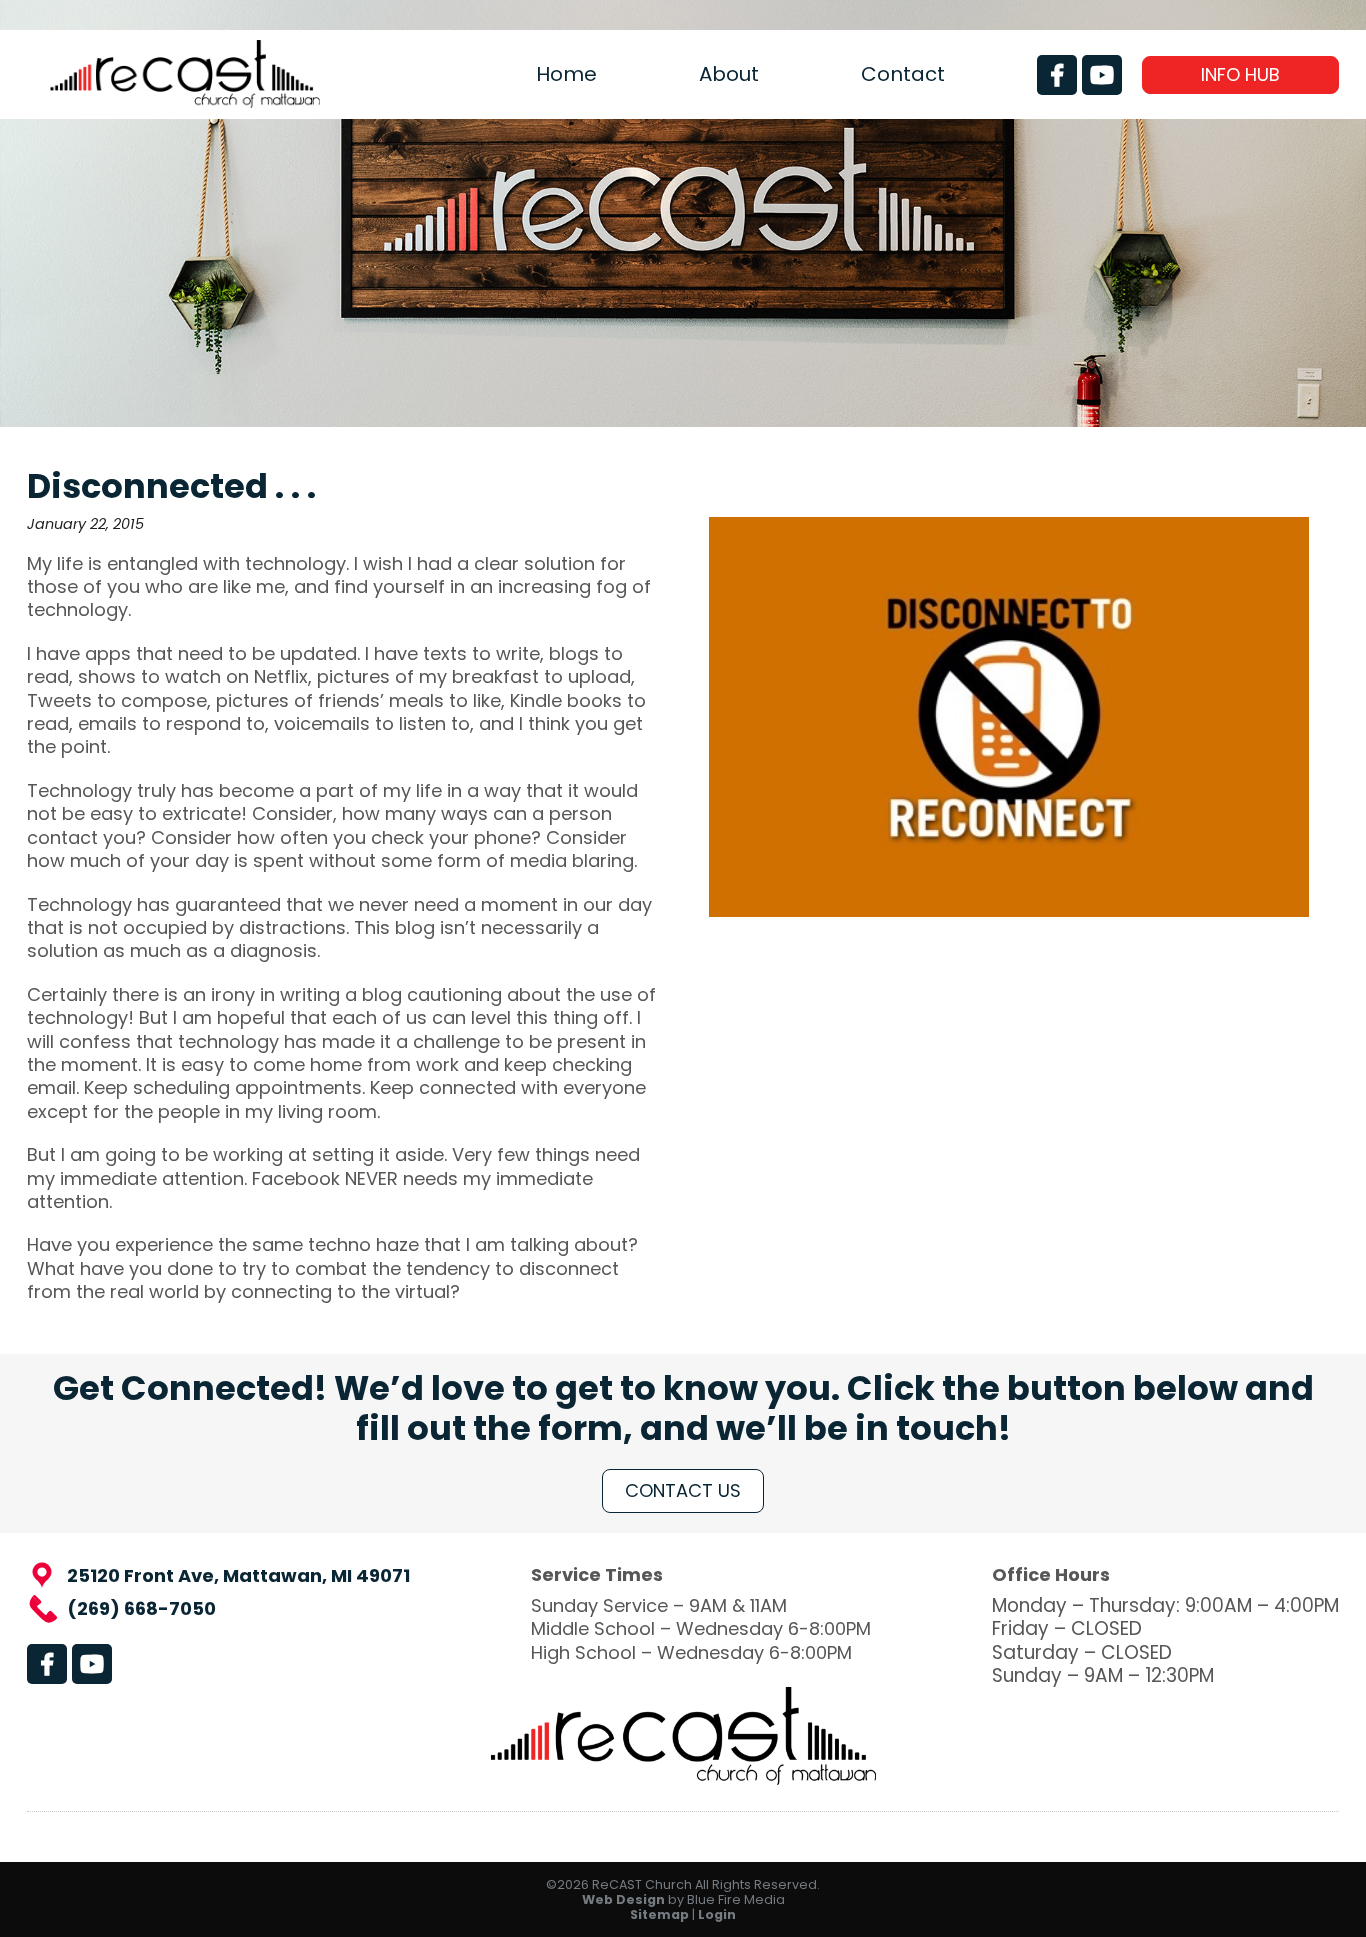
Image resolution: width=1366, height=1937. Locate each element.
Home (566, 74)
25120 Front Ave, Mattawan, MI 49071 (238, 1575)
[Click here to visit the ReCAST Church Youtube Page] (1102, 75)
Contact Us (683, 1490)
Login (717, 1914)
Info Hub (1240, 74)
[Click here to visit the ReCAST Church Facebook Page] (1057, 75)
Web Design (623, 1899)
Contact (903, 74)
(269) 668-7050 (141, 1608)
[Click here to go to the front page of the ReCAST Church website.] (185, 101)
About (729, 74)
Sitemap (659, 1914)
